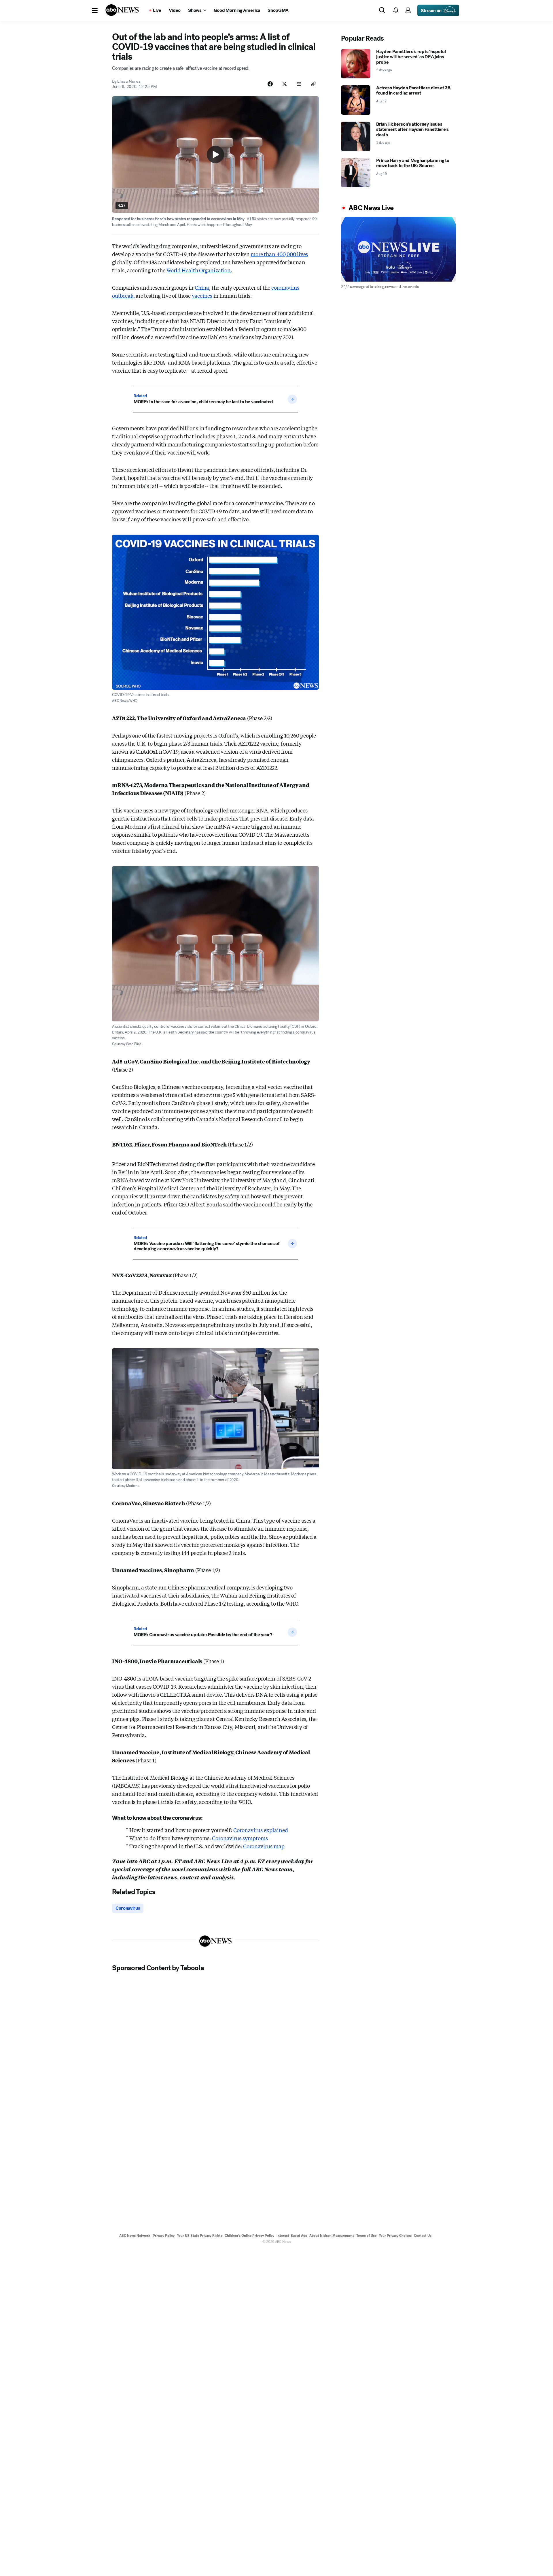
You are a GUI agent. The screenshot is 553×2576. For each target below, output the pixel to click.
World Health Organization (199, 270)
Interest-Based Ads (292, 2236)
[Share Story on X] (285, 84)
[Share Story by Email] (299, 84)
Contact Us (423, 2236)
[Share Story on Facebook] (270, 84)
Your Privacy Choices (395, 2236)
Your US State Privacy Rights (200, 2236)
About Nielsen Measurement (332, 2236)
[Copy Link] (313, 84)
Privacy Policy (164, 2236)
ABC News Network (135, 2236)
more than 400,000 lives (279, 254)
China (202, 287)
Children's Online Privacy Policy (249, 2236)
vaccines (202, 295)
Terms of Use (366, 2236)
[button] (95, 10)
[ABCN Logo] (122, 10)
